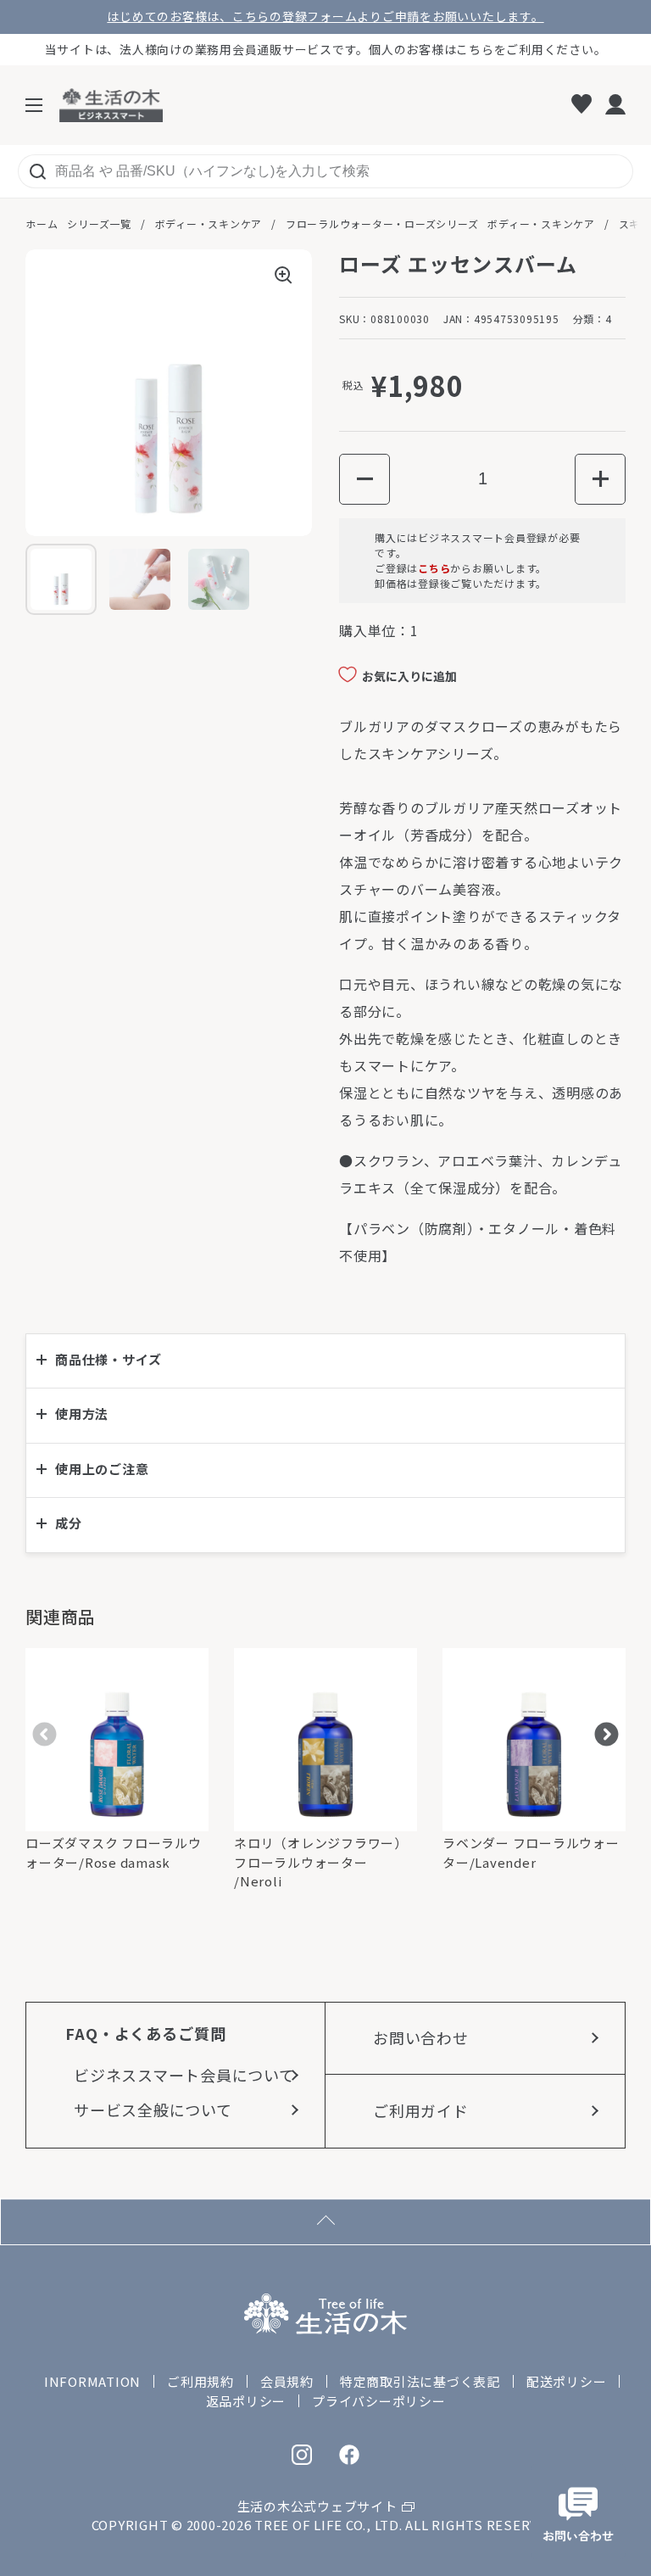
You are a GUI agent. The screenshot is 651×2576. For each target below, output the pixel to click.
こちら (434, 568)
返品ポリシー (246, 2401)
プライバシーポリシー (379, 2401)
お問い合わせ (421, 2037)
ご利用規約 (200, 2381)
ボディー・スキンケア (209, 224)
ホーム (42, 224)
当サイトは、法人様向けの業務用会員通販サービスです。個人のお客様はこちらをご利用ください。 (326, 49)
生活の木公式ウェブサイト (317, 2506)
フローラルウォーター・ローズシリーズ (382, 224)
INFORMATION (92, 2381)
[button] (364, 479)
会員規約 (287, 2381)
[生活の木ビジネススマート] (111, 105)
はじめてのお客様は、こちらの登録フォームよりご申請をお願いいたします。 (325, 17)
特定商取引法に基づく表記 (420, 2381)
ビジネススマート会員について (184, 2075)
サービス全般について (153, 2109)
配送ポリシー (567, 2381)
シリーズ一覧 (99, 224)
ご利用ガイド (421, 2110)
